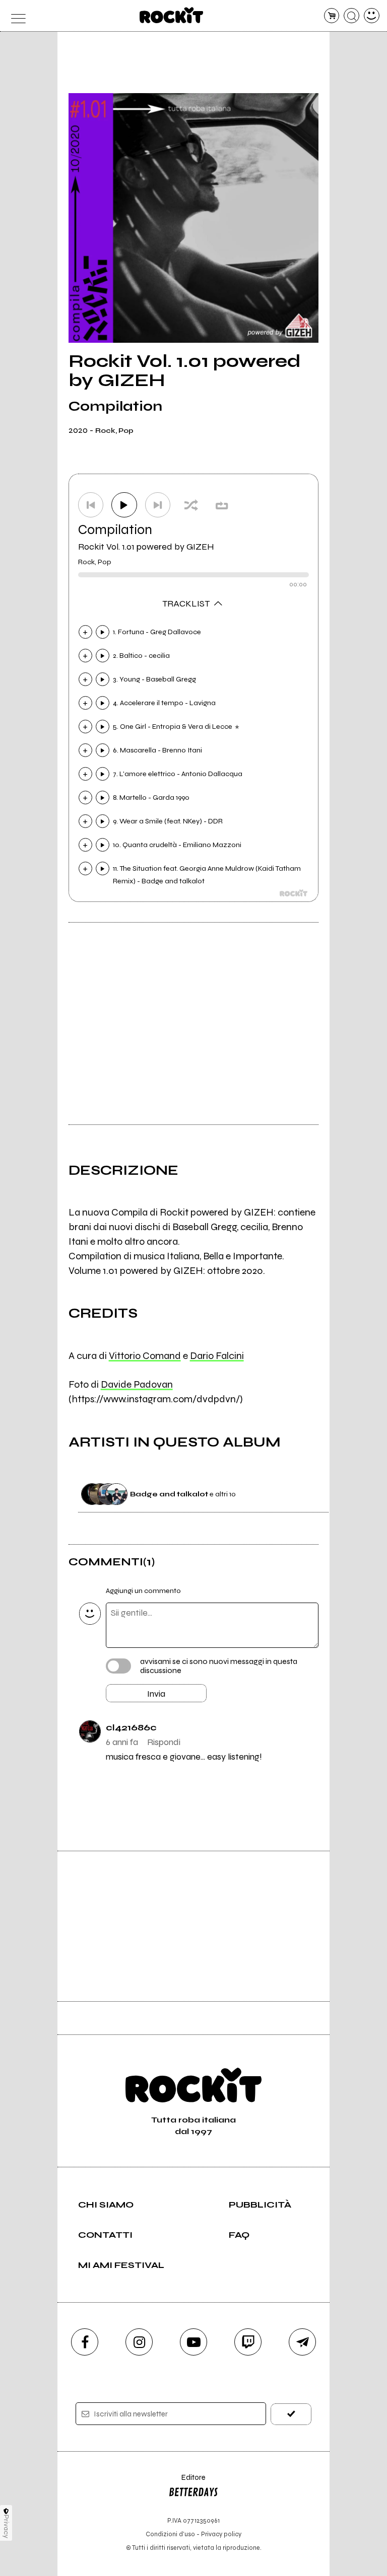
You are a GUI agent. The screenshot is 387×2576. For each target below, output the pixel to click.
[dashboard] (372, 16)
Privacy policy (221, 2534)
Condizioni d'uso (170, 2534)
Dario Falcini (217, 1356)
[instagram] (139, 2342)
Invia (156, 1694)
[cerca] (351, 16)
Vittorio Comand (145, 1356)
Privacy (6, 2526)
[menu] (15, 16)
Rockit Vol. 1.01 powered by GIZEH (146, 547)
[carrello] (332, 16)
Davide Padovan (137, 1384)
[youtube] (193, 2342)
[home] (172, 15)
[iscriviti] (291, 2414)
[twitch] (248, 2342)
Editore (187, 2482)
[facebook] (85, 2342)
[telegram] (302, 2342)
